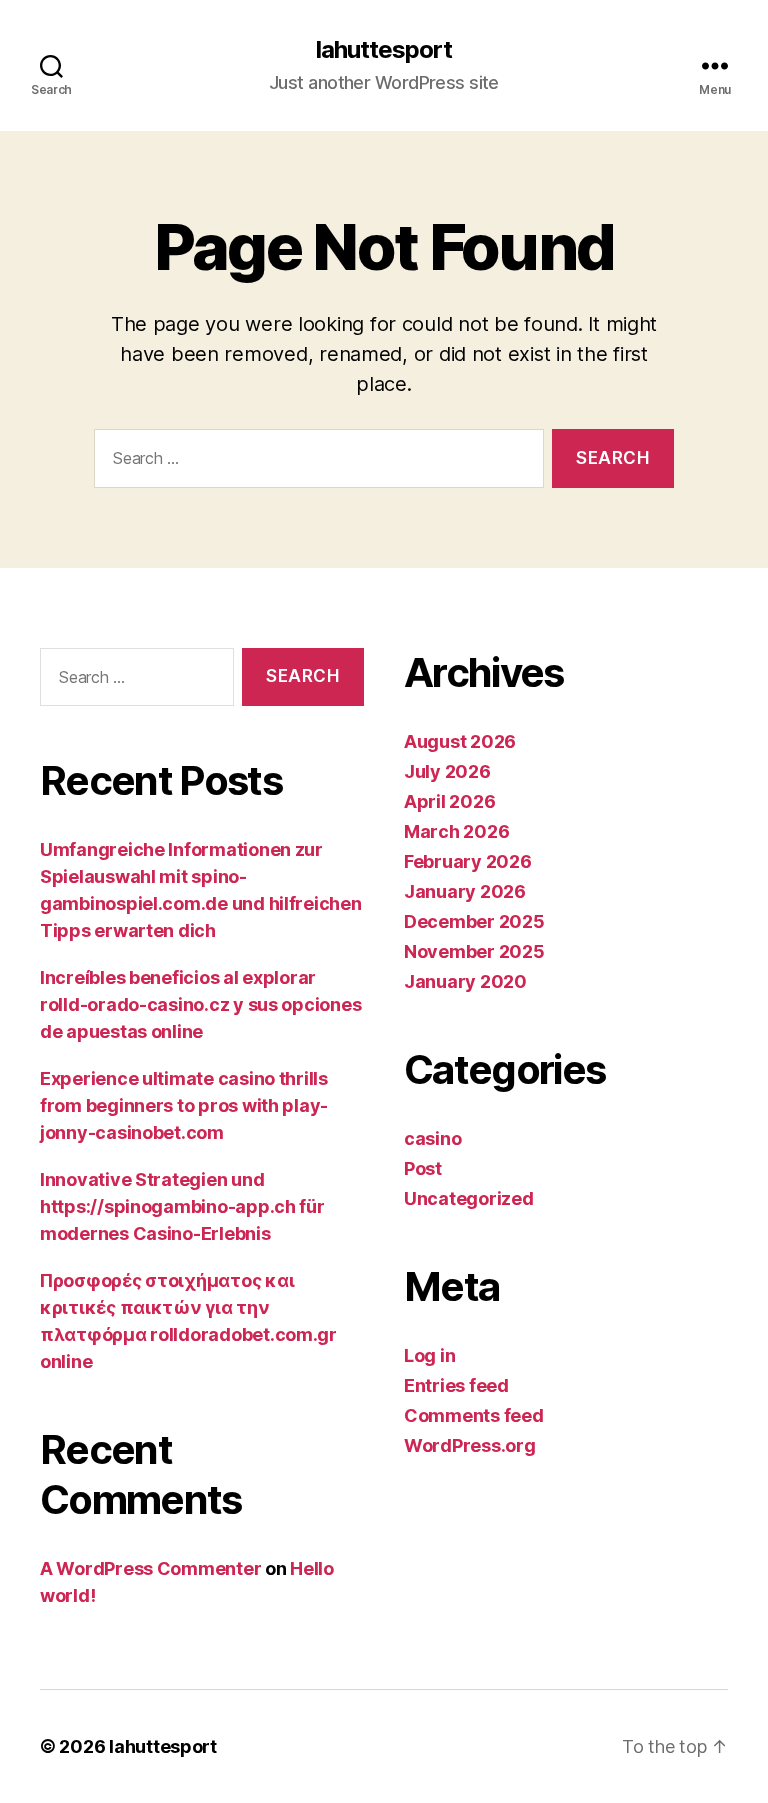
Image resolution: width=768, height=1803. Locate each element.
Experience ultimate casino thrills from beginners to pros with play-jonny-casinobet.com (184, 1105)
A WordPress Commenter (150, 1568)
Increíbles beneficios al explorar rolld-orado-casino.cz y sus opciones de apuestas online (200, 1004)
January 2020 (465, 981)
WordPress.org (470, 1445)
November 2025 (474, 951)
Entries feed (456, 1385)
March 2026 (456, 831)
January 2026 (465, 891)
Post (423, 1168)
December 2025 (474, 921)
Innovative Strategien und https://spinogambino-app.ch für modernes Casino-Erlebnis (182, 1206)
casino (432, 1138)
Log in (429, 1355)
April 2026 (449, 801)
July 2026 (447, 771)
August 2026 (460, 741)
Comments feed (474, 1415)
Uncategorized (469, 1198)
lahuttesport (384, 50)
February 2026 (468, 861)
